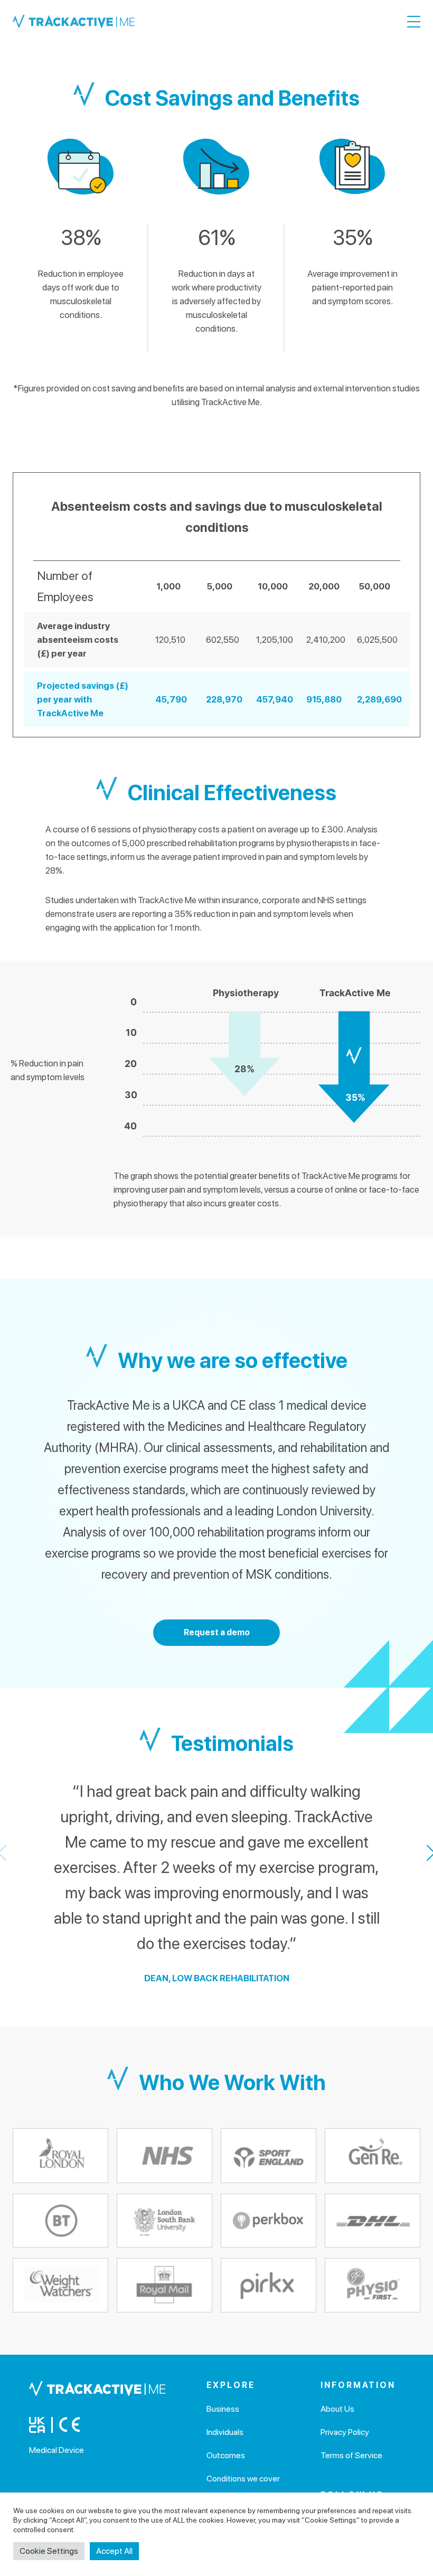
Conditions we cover (243, 2479)
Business (223, 2409)
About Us (337, 2409)
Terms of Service (351, 2455)
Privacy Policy (345, 2432)
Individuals (225, 2432)
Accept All (114, 2551)
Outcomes (226, 2455)
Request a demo (217, 1632)
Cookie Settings (49, 2551)
